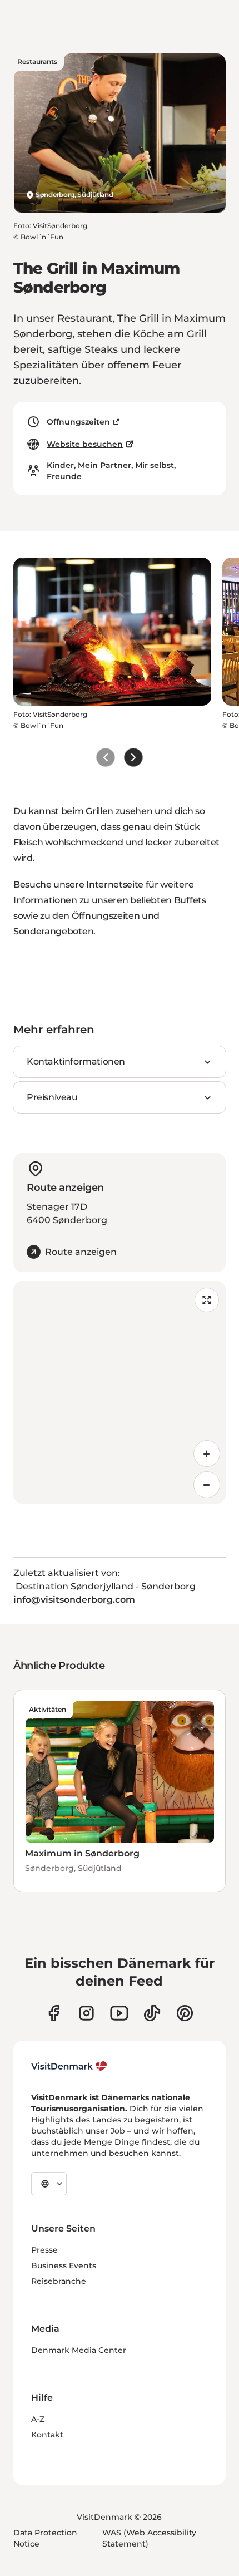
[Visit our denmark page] (54, 2013)
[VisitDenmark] (69, 2066)
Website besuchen (85, 444)
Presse (44, 2250)
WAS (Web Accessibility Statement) (149, 2538)
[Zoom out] (207, 1485)
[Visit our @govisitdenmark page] (152, 2013)
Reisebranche (59, 2281)
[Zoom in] (207, 1454)
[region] (120, 1392)
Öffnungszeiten (78, 422)
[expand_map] (207, 1300)
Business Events (64, 2265)
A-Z (38, 2419)
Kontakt (47, 2435)
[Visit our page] (86, 2013)
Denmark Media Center (79, 2350)
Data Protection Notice (45, 2538)
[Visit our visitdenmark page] (119, 2013)
